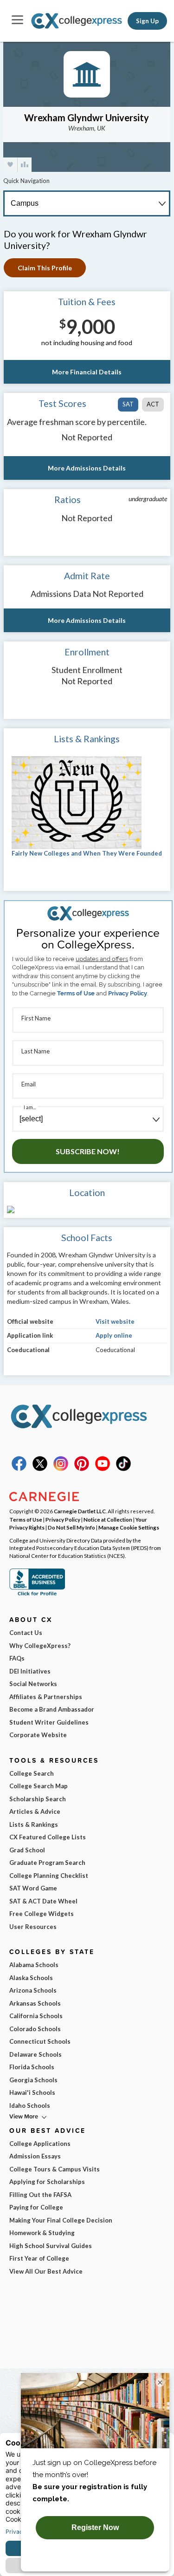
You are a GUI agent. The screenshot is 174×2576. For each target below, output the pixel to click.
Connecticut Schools (40, 2041)
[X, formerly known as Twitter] (40, 1469)
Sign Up (147, 21)
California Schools (36, 2016)
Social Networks (33, 1684)
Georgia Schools (33, 2080)
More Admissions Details (87, 468)
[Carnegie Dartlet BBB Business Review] (37, 1595)
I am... (30, 1107)
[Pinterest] (82, 1469)
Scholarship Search (38, 1799)
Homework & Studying (42, 2233)
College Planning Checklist (49, 1876)
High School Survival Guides (51, 2246)
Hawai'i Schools (32, 2092)
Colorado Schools (35, 2029)
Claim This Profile (45, 268)
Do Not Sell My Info (71, 1527)
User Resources (33, 1927)
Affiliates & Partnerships (46, 1697)
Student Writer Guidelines (49, 1722)
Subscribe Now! (88, 1151)
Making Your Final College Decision (61, 2220)
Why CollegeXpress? (40, 1646)
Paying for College (36, 2207)
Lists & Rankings (34, 1824)
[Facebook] (19, 1469)
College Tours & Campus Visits (55, 2169)
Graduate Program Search (47, 1863)
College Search (32, 1773)
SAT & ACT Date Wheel (43, 1901)
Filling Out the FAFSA (40, 2195)
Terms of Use (76, 993)
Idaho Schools (30, 2105)
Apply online (114, 1335)
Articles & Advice (35, 1811)
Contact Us (26, 1633)
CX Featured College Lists (48, 1837)
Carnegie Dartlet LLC (80, 1511)
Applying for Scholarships (47, 2182)
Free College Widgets (42, 1914)
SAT (128, 404)
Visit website (115, 1321)
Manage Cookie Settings (129, 1527)
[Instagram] (61, 1469)
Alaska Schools (31, 1978)
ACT (153, 404)
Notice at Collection (108, 1519)
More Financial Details (87, 372)
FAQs (17, 1658)
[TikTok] (123, 1469)
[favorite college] (10, 165)
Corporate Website (38, 1735)
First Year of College (39, 2258)
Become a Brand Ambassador (52, 1709)
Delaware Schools (35, 2054)
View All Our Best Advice (46, 2271)
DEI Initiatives (30, 1671)
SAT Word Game (33, 1888)
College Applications (40, 2144)
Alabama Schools (34, 1965)
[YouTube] (103, 1469)
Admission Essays (35, 2156)
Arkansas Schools (35, 2003)
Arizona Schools (33, 1990)
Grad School (27, 1850)
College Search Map (39, 1786)
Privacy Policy (128, 993)
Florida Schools (32, 2067)
